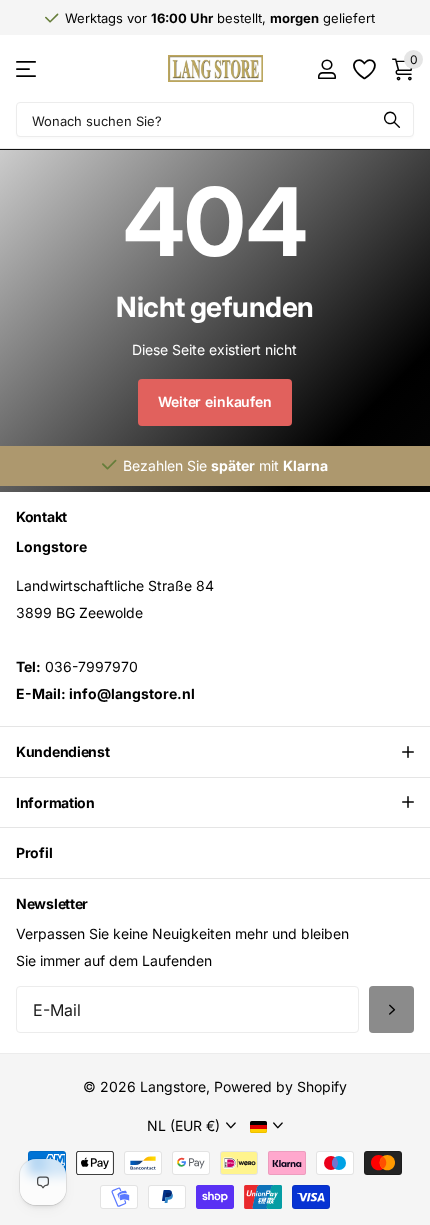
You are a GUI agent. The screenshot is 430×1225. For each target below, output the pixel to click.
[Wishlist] (363, 69)
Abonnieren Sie (391, 1009)
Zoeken (392, 119)
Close (215, 752)
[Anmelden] (326, 69)
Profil (34, 852)
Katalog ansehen (27, 68)
